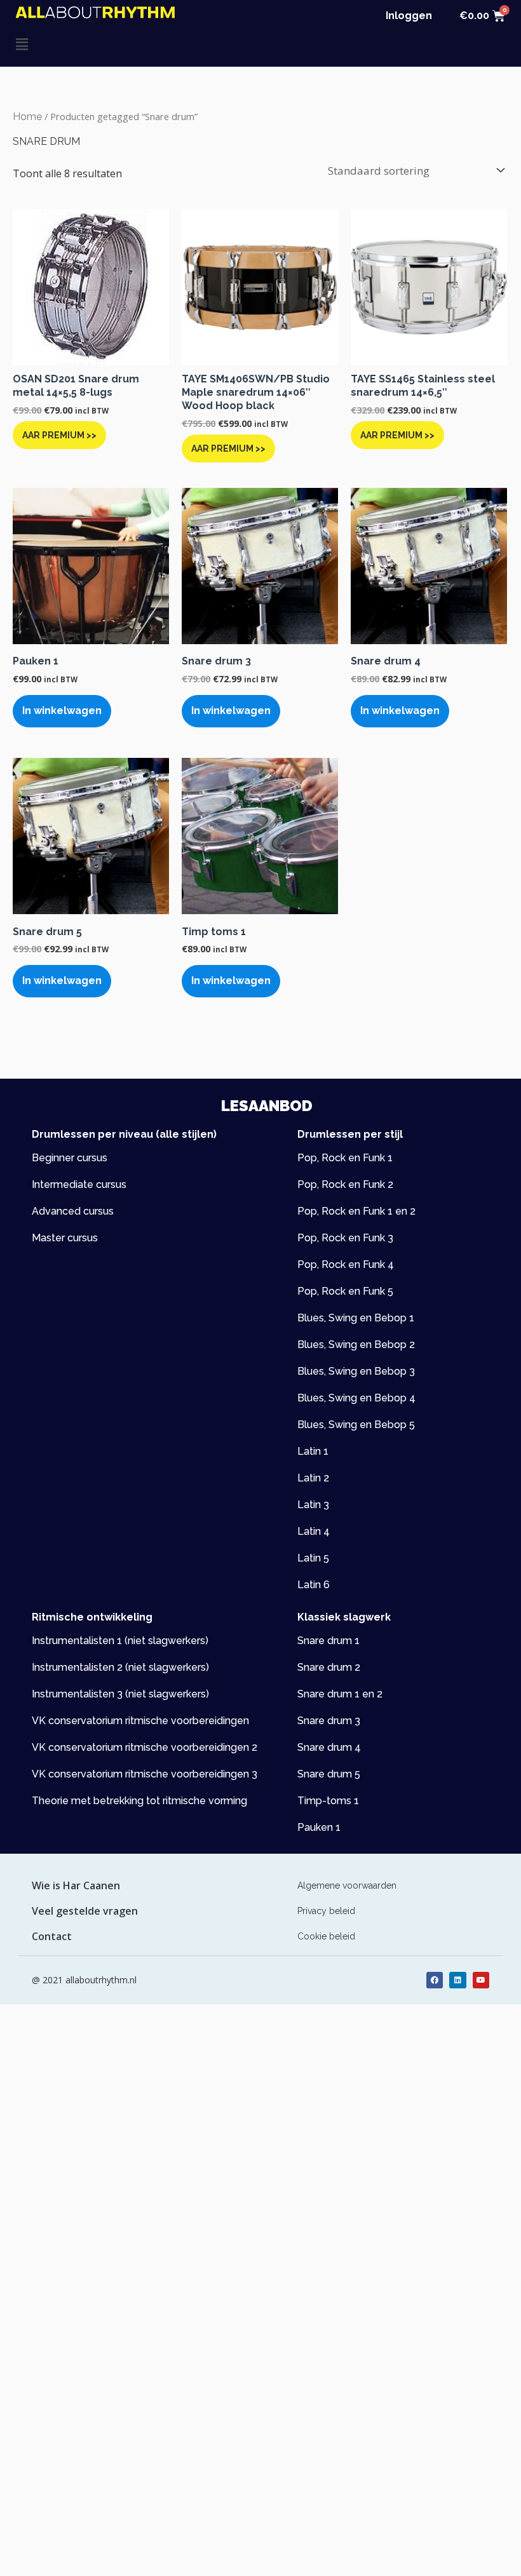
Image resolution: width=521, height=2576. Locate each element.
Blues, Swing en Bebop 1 (356, 1318)
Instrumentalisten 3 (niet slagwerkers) (120, 1694)
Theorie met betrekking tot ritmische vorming (139, 1801)
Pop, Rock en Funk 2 (345, 1184)
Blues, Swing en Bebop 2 (356, 1345)
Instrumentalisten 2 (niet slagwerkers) (120, 1667)
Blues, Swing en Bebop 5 (356, 1425)
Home (27, 117)
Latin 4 (314, 1531)
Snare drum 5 (329, 1774)
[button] (138, 44)
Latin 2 (313, 1478)
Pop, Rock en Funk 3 (345, 1238)
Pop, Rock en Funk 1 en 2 (356, 1211)
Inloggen (409, 16)
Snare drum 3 (329, 1721)
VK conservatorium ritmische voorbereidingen (140, 1721)
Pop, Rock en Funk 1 (345, 1158)
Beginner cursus (70, 1158)
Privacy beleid (326, 1911)
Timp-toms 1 (328, 1801)
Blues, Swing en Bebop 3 (356, 1371)
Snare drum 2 (329, 1667)
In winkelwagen (62, 711)
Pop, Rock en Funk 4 (346, 1264)
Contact (52, 1936)
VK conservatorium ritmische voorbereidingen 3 (145, 1774)
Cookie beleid (326, 1936)
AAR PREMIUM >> (59, 435)
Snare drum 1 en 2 (340, 1694)
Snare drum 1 (328, 1641)
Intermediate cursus (79, 1184)
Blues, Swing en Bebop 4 (356, 1398)
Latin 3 (313, 1505)
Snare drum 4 (329, 1747)
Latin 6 (314, 1585)
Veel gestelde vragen (85, 1911)
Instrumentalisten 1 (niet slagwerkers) (120, 1641)
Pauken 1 (319, 1827)
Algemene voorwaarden (347, 1885)
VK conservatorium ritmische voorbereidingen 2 (145, 1747)
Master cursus (65, 1238)
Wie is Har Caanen (76, 1885)
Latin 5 (313, 1558)
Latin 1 (313, 1451)
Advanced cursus (73, 1211)
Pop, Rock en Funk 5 (345, 1291)
